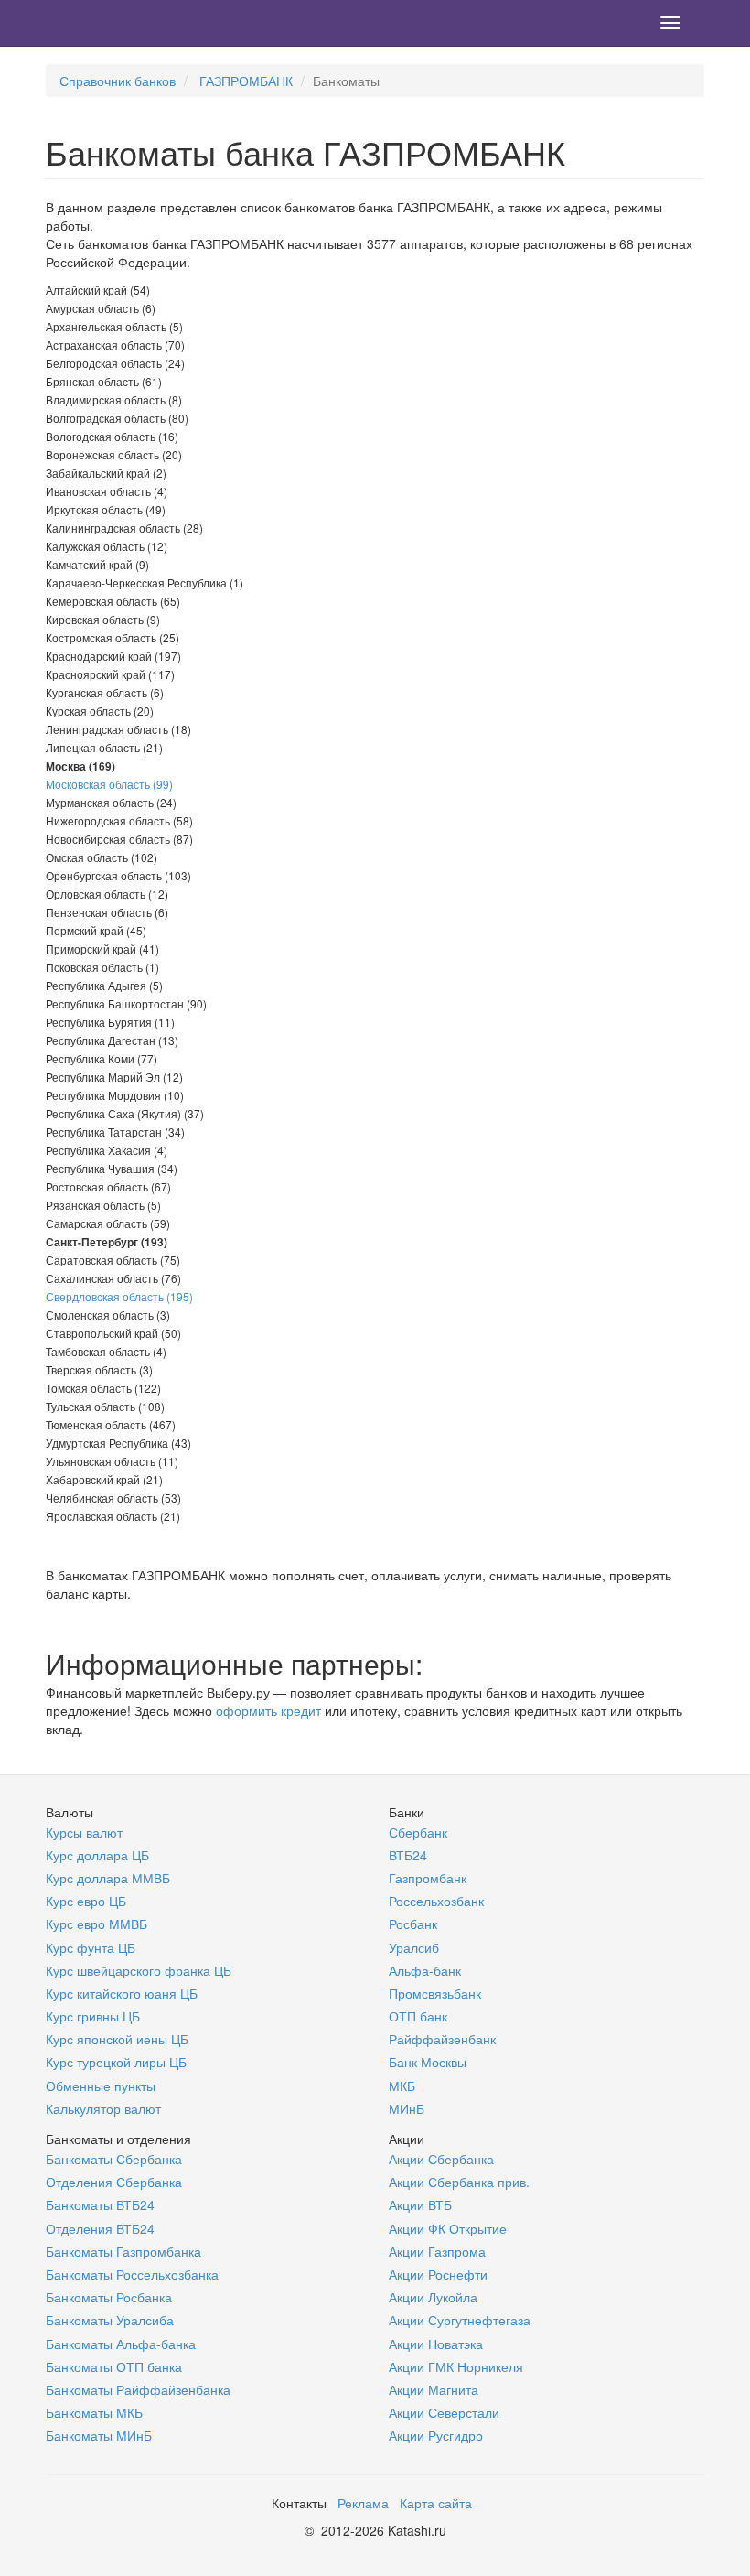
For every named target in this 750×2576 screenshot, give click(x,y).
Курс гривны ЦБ (93, 2016)
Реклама (363, 2503)
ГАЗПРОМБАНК (246, 81)
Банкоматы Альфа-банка (121, 2344)
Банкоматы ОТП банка (114, 2366)
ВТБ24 (408, 1855)
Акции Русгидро (436, 2435)
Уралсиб (414, 1947)
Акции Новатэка (436, 2344)
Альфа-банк (425, 1970)
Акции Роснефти (438, 2274)
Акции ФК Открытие (448, 2228)
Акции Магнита (434, 2389)
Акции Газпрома (437, 2251)
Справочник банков (118, 81)
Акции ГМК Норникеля (456, 2366)
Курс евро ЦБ (86, 1901)
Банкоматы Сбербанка (114, 2159)
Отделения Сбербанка (114, 2182)
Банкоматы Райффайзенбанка (138, 2389)
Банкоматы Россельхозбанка (132, 2274)
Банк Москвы (428, 2062)
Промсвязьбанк (435, 1993)
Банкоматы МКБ (94, 2412)
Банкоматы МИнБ (99, 2435)
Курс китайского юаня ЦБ (122, 1993)
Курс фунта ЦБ (91, 1947)
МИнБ (407, 2108)
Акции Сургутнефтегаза (460, 2320)
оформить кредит (268, 1710)
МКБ (402, 2086)
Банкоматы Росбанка (109, 2297)
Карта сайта (436, 2503)
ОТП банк (418, 2016)
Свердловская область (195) (119, 1296)
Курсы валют (84, 1832)
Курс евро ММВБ (96, 1924)
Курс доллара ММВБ (108, 1878)
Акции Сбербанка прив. (459, 2182)
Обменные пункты (101, 2086)
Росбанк (413, 1924)
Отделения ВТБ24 (100, 2228)
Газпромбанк (428, 1878)
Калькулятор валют (103, 2108)
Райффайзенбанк (442, 2039)
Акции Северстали (444, 2412)
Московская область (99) (109, 784)
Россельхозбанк (436, 1901)
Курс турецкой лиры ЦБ (116, 2062)
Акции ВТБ (420, 2204)
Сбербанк (418, 1832)
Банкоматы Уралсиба (110, 2320)
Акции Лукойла (433, 2297)
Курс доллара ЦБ (97, 1855)
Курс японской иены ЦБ (117, 2039)
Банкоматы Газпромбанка (123, 2251)
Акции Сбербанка (441, 2159)
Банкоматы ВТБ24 (100, 2204)
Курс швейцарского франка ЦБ (139, 1970)
